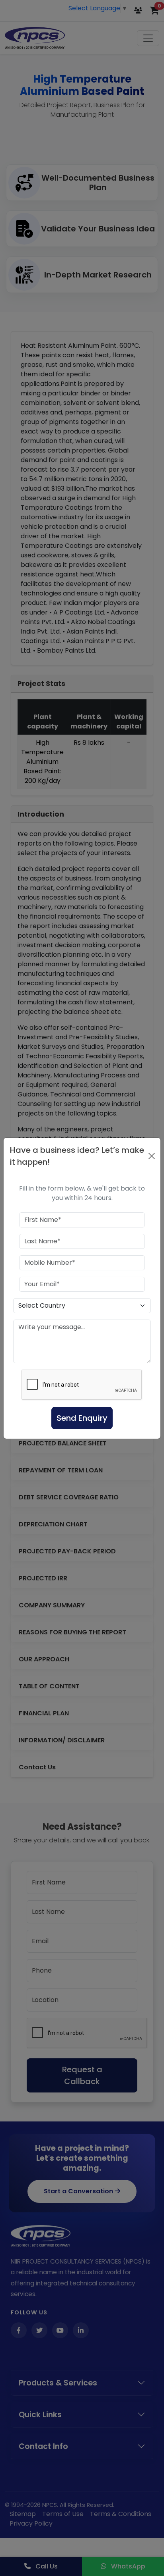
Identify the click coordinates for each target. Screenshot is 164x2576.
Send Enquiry (82, 1418)
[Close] (152, 1156)
